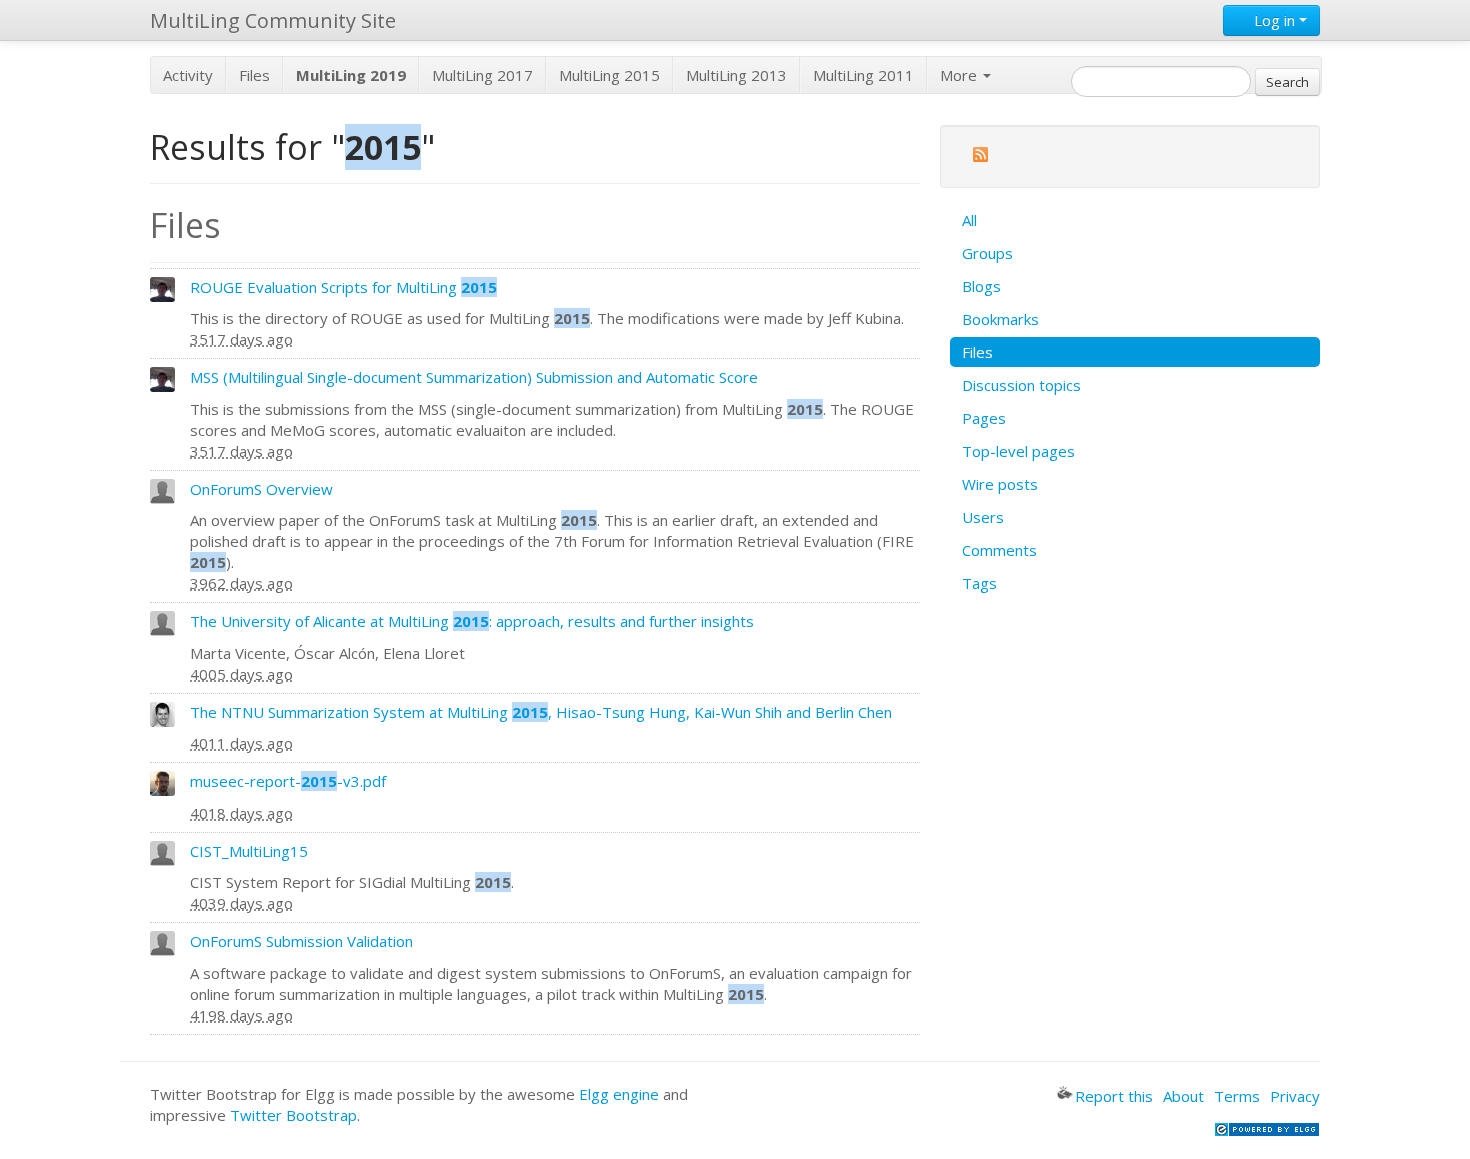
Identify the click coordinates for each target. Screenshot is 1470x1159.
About (1183, 1096)
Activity (188, 75)
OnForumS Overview (261, 489)
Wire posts (1000, 484)
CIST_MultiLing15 (249, 851)
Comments (999, 550)
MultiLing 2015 (609, 75)
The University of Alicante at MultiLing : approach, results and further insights (472, 621)
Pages (984, 418)
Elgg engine (619, 1094)
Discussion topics (1021, 385)
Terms (1237, 1096)
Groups (987, 253)
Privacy (1295, 1096)
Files (254, 75)
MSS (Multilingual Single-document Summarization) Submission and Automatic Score (474, 377)
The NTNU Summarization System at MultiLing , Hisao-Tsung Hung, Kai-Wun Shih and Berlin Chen (541, 712)
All (969, 220)
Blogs (981, 286)
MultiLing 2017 (482, 75)
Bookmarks (1000, 319)
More (960, 75)
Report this (1114, 1096)
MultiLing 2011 (863, 75)
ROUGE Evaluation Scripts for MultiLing (343, 287)
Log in (1274, 20)
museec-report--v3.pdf (288, 781)
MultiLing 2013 (736, 75)
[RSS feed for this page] (980, 157)
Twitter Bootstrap (293, 1115)
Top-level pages (1018, 451)
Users (983, 517)
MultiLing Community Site (273, 20)
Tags (979, 583)
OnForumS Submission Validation (301, 941)
